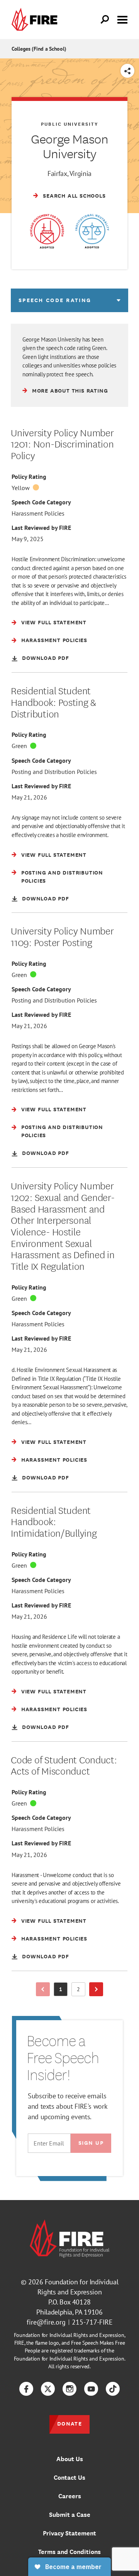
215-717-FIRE (92, 2322)
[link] (36, 20)
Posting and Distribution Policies (54, 772)
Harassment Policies (38, 513)
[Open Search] (105, 20)
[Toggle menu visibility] (122, 19)
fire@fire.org (46, 2322)
